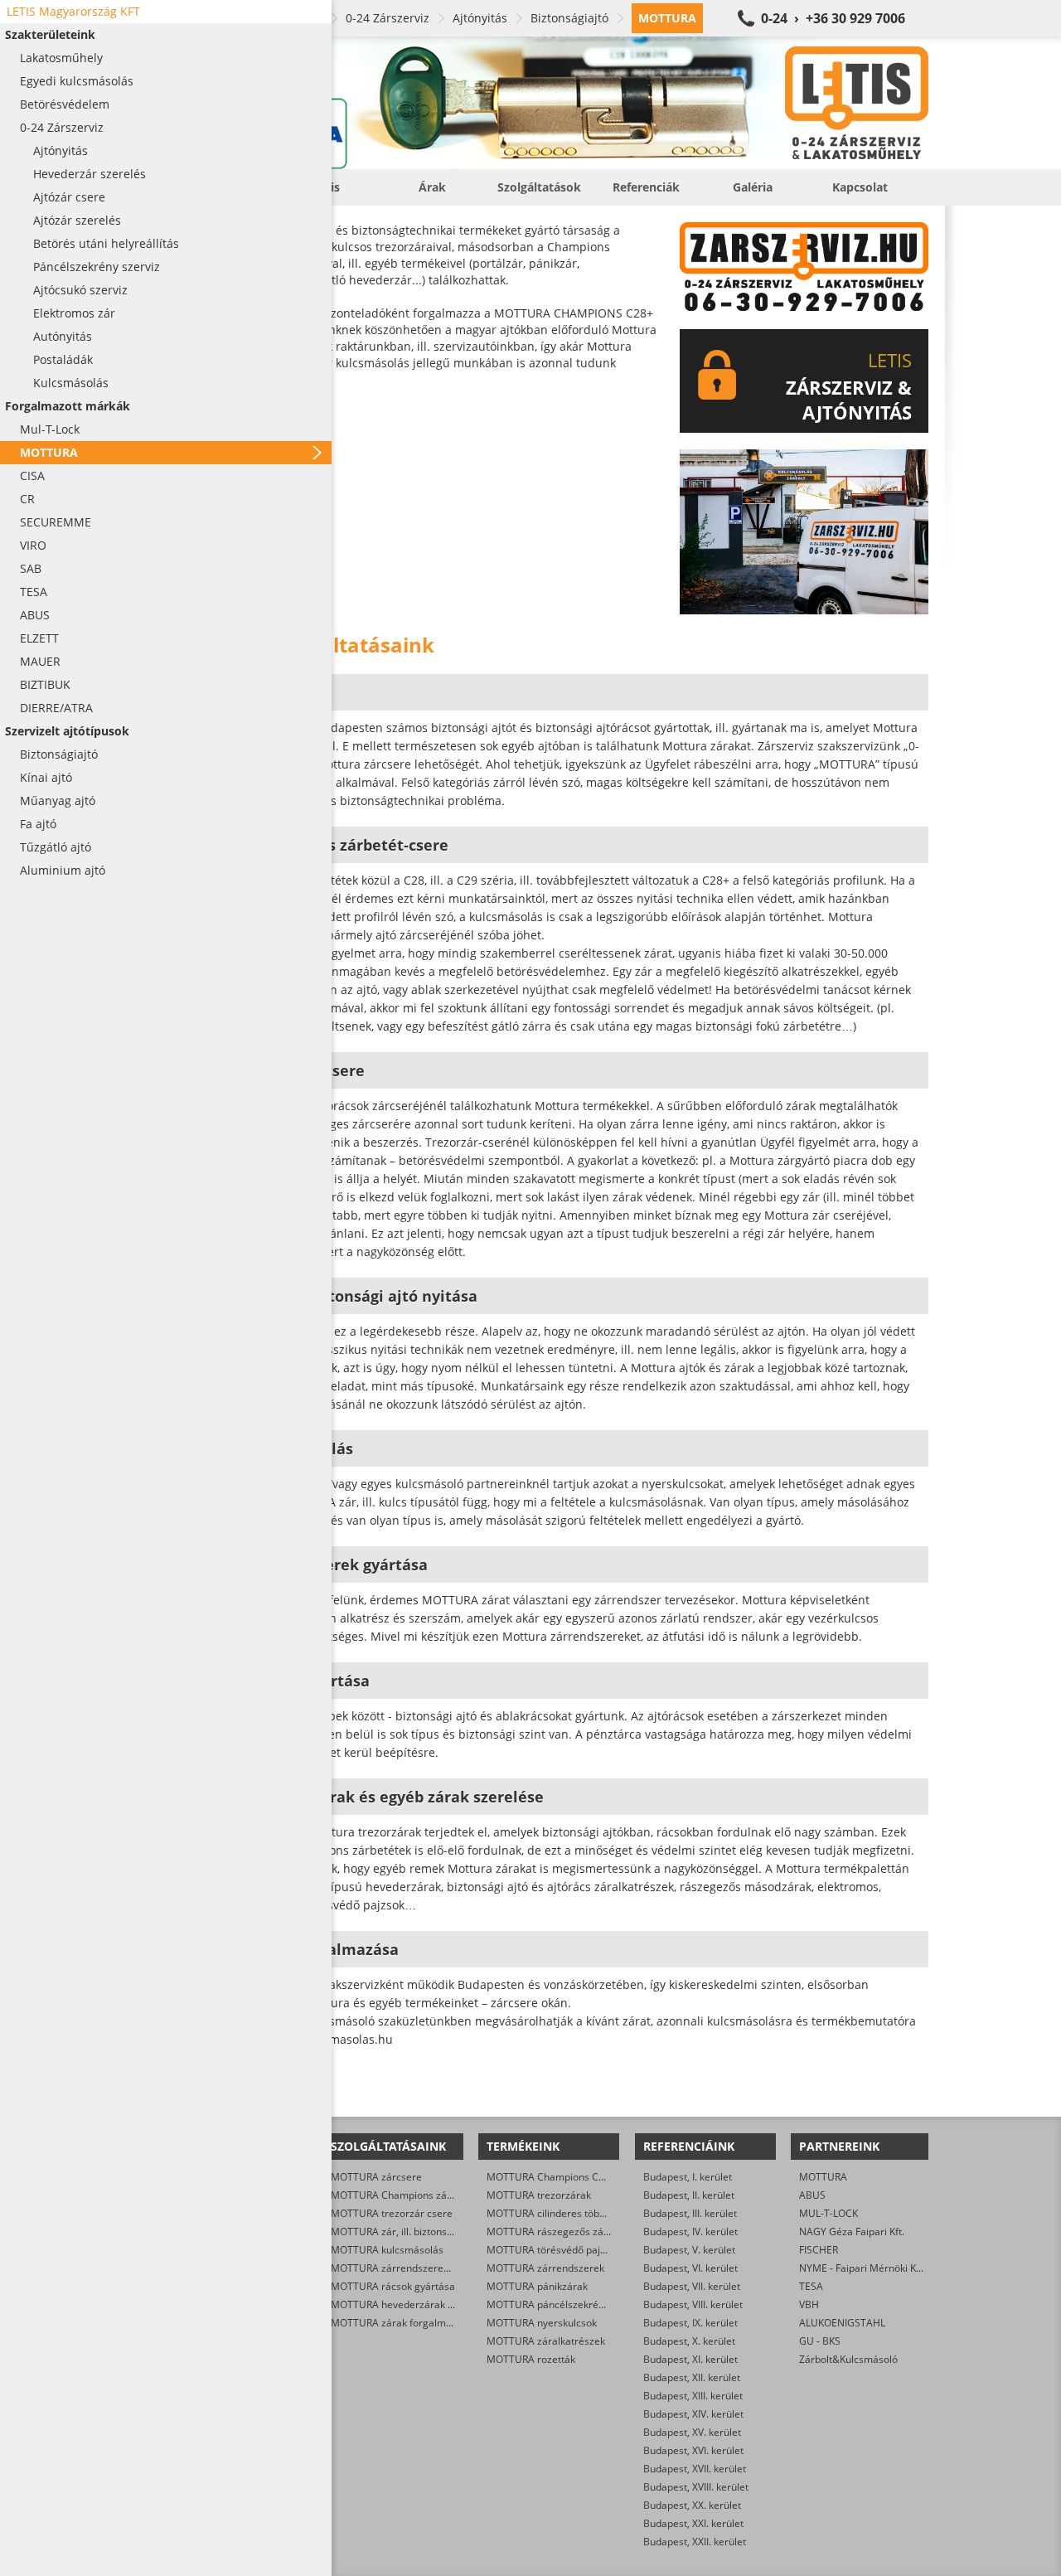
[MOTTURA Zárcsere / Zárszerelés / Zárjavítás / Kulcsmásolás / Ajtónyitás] (547, 103)
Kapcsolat (860, 187)
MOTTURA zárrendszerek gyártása (411, 2268)
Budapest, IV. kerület (690, 2232)
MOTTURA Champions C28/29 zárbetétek (582, 2177)
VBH (809, 2304)
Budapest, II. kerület (689, 2195)
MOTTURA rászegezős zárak (552, 2232)
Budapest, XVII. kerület (695, 2469)
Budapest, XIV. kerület (693, 2414)
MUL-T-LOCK (828, 2213)
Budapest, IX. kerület (690, 2323)
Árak (432, 187)
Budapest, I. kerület (688, 2177)
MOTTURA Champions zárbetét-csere (417, 2195)
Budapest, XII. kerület (692, 2377)
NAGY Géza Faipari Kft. (852, 2232)
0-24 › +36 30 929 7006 (833, 18)
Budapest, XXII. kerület (695, 2542)
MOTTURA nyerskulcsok (542, 2323)
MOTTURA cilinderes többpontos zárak (576, 2213)
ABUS (812, 2195)
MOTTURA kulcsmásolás (387, 2250)
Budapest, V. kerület (689, 2250)
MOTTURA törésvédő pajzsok (554, 2250)
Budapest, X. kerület (689, 2341)
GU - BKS (820, 2341)
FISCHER (819, 2250)
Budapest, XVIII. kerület (696, 2487)
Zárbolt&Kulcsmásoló (848, 2359)
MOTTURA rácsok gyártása (393, 2286)
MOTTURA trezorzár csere (392, 2213)
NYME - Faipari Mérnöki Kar (862, 2268)
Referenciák (646, 187)
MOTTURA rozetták (531, 2359)
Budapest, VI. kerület (690, 2268)
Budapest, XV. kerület (692, 2432)
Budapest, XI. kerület (690, 2359)
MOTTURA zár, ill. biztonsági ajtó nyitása (424, 2232)
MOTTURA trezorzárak (539, 2195)
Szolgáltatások (539, 187)
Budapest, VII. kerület (692, 2286)
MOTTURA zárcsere (376, 2177)
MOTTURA (823, 2177)
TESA (811, 2286)
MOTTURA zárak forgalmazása (402, 2323)
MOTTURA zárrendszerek (545, 2268)
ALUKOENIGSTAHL (842, 2323)
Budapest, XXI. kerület (693, 2523)
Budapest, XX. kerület (692, 2505)
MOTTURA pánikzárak (537, 2286)
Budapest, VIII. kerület (693, 2304)
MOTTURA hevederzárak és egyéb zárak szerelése (448, 2304)
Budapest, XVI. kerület (693, 2450)
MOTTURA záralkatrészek (546, 2341)
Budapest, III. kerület (690, 2213)
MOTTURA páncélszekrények (553, 2304)
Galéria (753, 187)
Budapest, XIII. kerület (693, 2396)
